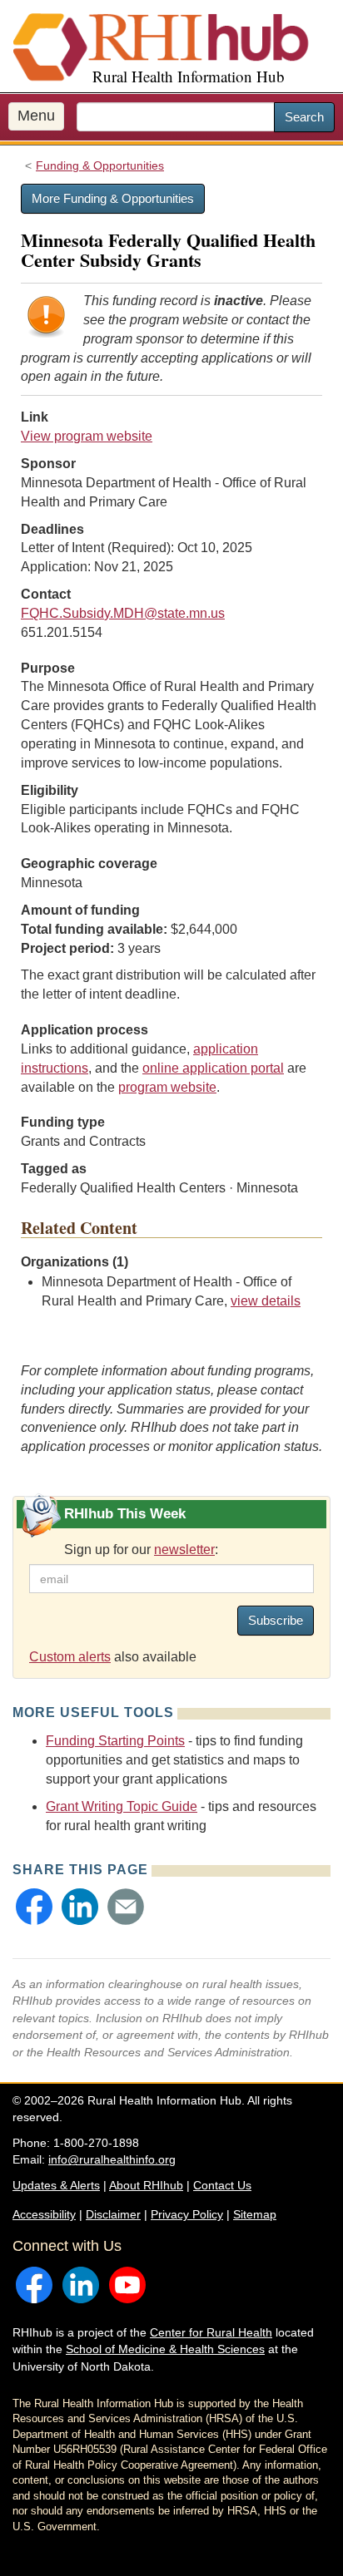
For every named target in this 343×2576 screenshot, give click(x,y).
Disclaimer (113, 2214)
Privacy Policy (187, 2214)
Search (304, 117)
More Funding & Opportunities (113, 198)
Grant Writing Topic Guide (122, 1806)
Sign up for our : (141, 1550)
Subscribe (276, 1620)
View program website (87, 436)
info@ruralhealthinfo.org (112, 2159)
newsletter (184, 1550)
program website (167, 1087)
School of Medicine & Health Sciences (165, 2349)
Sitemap (255, 2214)
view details (266, 1301)
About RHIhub (146, 2185)
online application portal (213, 1068)
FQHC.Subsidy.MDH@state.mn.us (123, 613)
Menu (36, 116)
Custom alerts (70, 1657)
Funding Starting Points (115, 1741)
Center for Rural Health (211, 2332)
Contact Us (222, 2185)
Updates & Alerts (56, 2185)
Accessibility (44, 2214)
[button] (34, 1907)
